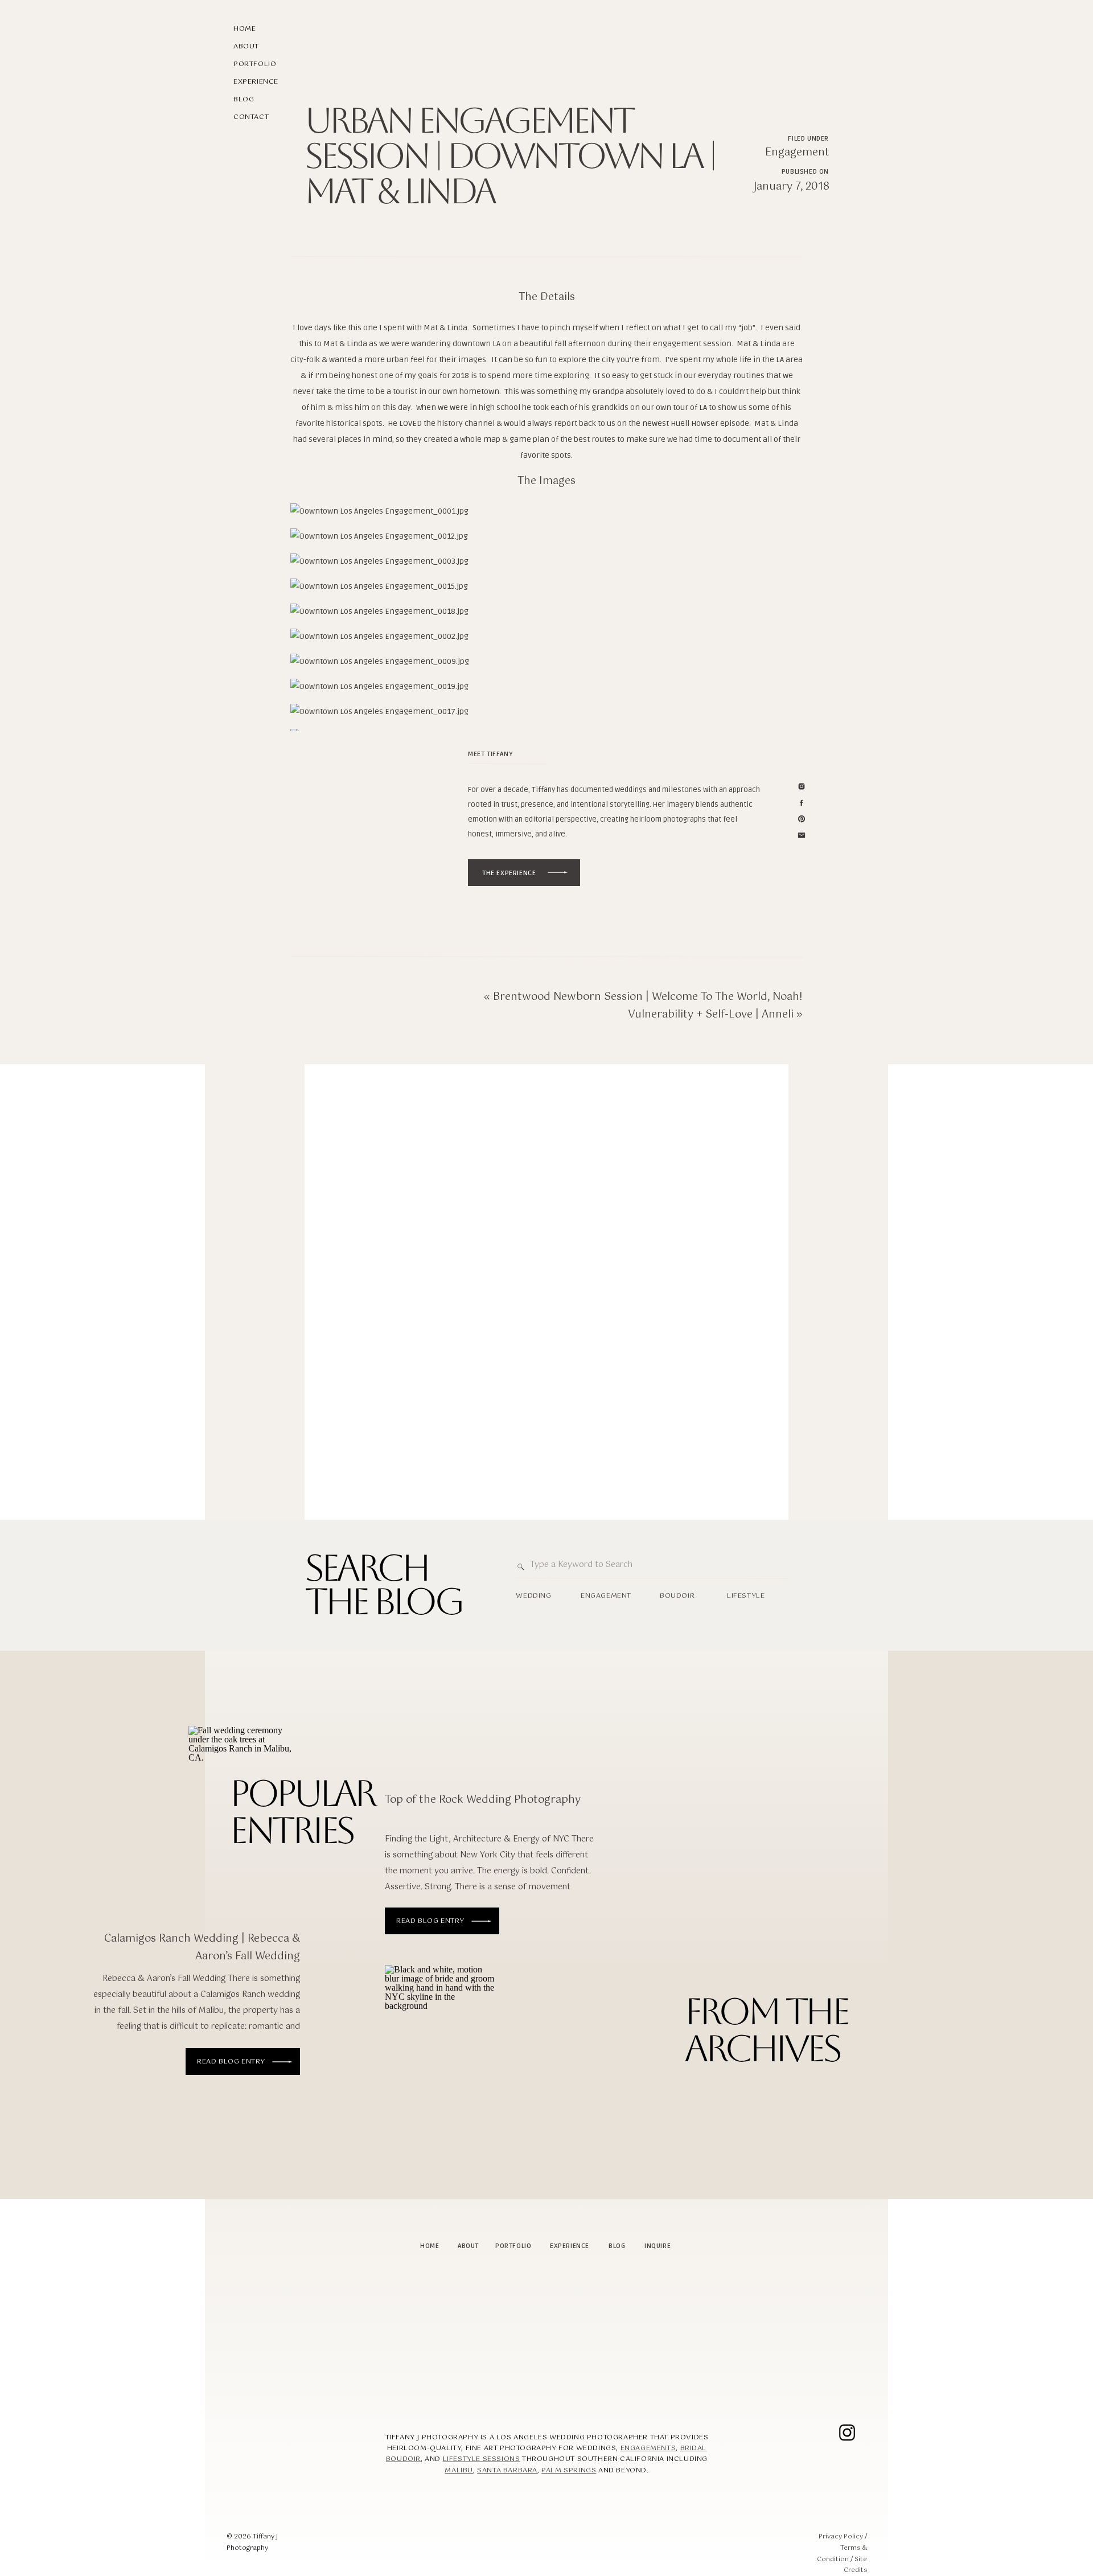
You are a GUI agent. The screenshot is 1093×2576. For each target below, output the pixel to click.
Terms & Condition (842, 2554)
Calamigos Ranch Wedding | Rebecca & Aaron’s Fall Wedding (202, 1948)
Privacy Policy (841, 2537)
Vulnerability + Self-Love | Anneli (711, 1015)
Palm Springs (569, 2471)
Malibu (459, 2471)
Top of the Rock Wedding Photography (483, 1800)
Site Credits (855, 2565)
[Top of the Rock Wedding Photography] (441, 2044)
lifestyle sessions (482, 2459)
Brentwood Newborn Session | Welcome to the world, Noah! (648, 997)
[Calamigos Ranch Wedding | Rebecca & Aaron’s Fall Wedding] (282, 2062)
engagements (648, 2448)
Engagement (797, 153)
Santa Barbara (507, 2471)
